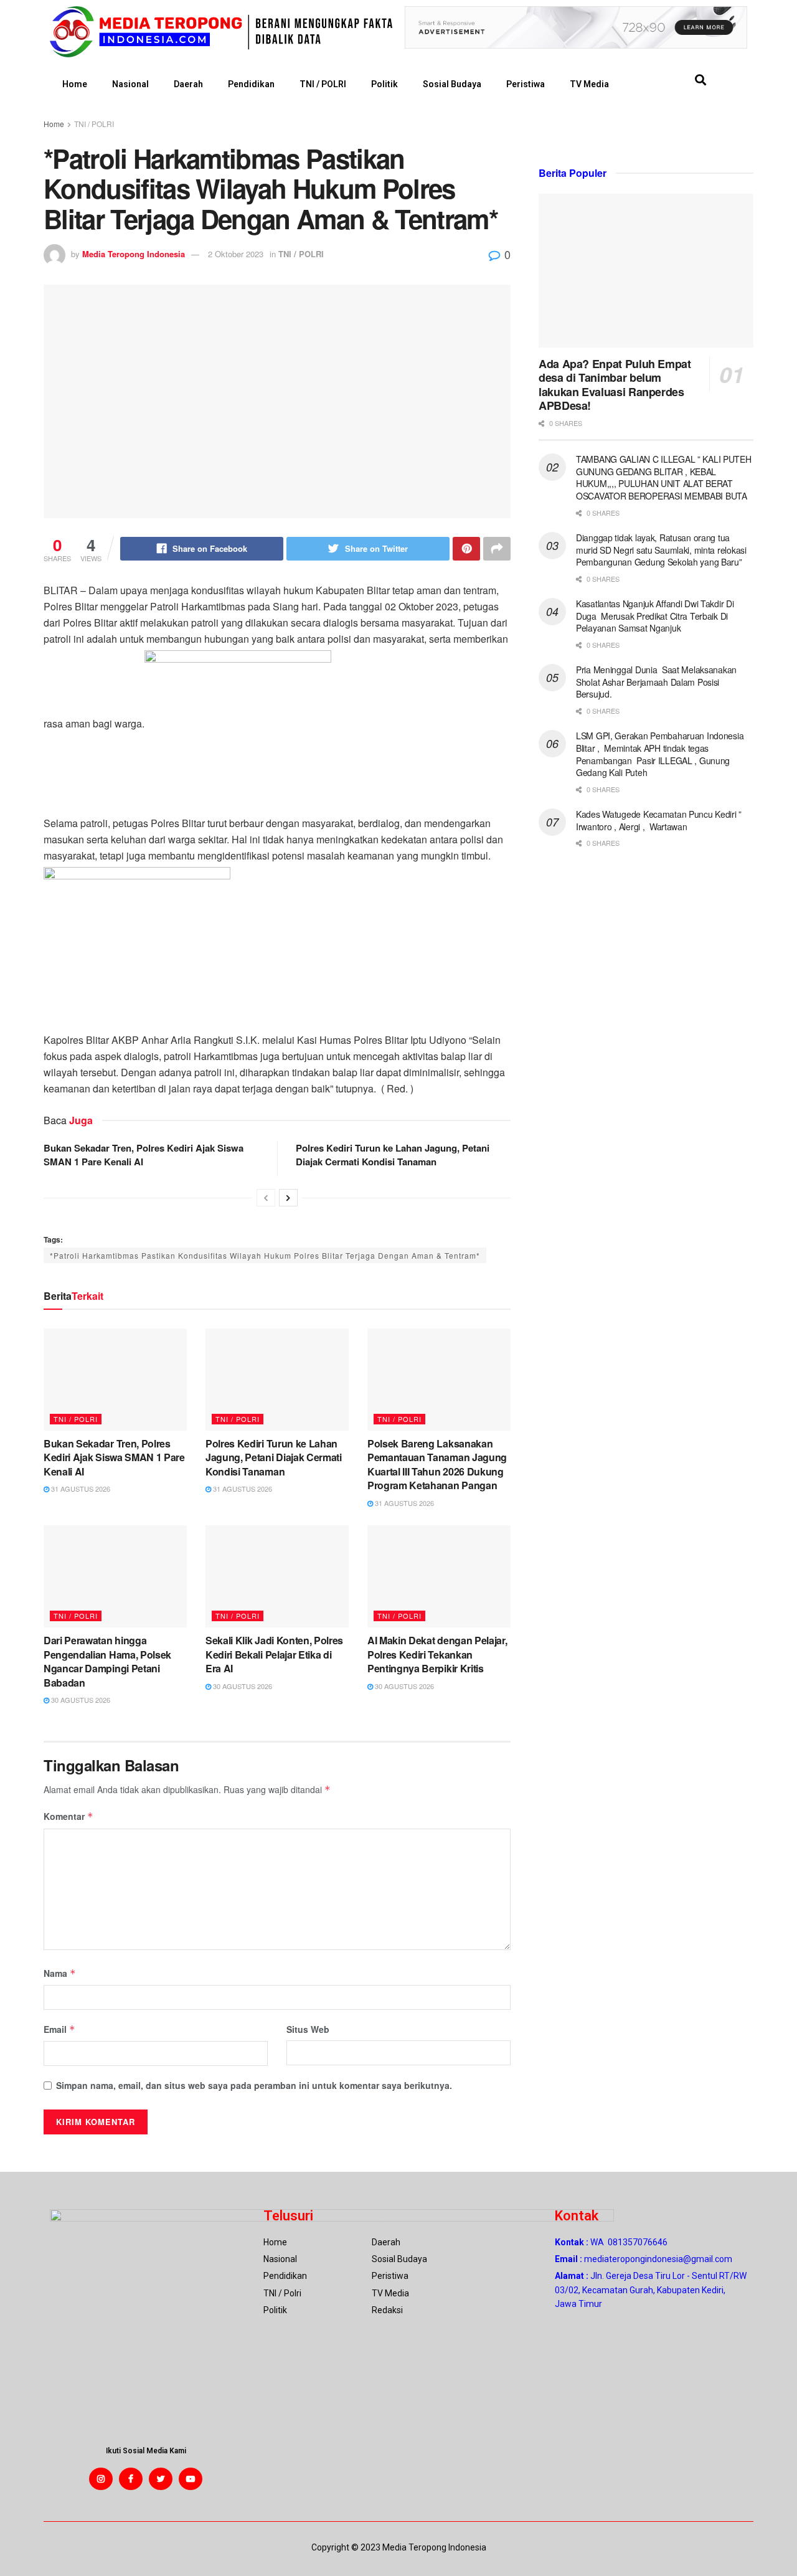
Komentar (68, 1816)
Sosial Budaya (452, 84)
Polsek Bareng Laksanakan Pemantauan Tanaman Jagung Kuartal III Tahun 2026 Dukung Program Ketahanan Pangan (437, 1464)
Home (75, 84)
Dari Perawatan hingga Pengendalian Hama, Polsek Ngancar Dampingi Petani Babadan (107, 1661)
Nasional (130, 84)
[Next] (288, 1198)
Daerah (188, 84)
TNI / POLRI (323, 84)
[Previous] (266, 1198)
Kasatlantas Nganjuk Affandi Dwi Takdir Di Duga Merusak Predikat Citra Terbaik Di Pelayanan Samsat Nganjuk (655, 616)
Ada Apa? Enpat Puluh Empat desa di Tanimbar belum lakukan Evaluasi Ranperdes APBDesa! (615, 385)
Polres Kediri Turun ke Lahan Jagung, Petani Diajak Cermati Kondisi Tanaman (393, 1155)
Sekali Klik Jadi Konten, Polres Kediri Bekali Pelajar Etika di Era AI (274, 1654)
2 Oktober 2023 (236, 254)
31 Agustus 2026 (80, 1489)
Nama (60, 1973)
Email (59, 2029)
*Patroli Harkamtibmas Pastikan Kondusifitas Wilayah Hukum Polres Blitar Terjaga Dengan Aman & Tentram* (265, 1255)
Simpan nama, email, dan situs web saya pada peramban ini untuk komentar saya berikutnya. (254, 2085)
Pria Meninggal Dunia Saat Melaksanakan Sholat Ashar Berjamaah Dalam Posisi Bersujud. (656, 682)
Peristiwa (526, 84)
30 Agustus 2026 (80, 1700)
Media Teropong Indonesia (134, 254)
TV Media (589, 84)
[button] (700, 80)
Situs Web (308, 2029)
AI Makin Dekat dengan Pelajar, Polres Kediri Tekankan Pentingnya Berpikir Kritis (437, 1654)
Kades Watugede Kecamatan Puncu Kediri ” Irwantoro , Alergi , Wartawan (659, 820)
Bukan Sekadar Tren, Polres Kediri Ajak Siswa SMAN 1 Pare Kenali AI (114, 1457)
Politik (384, 84)
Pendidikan (251, 84)
